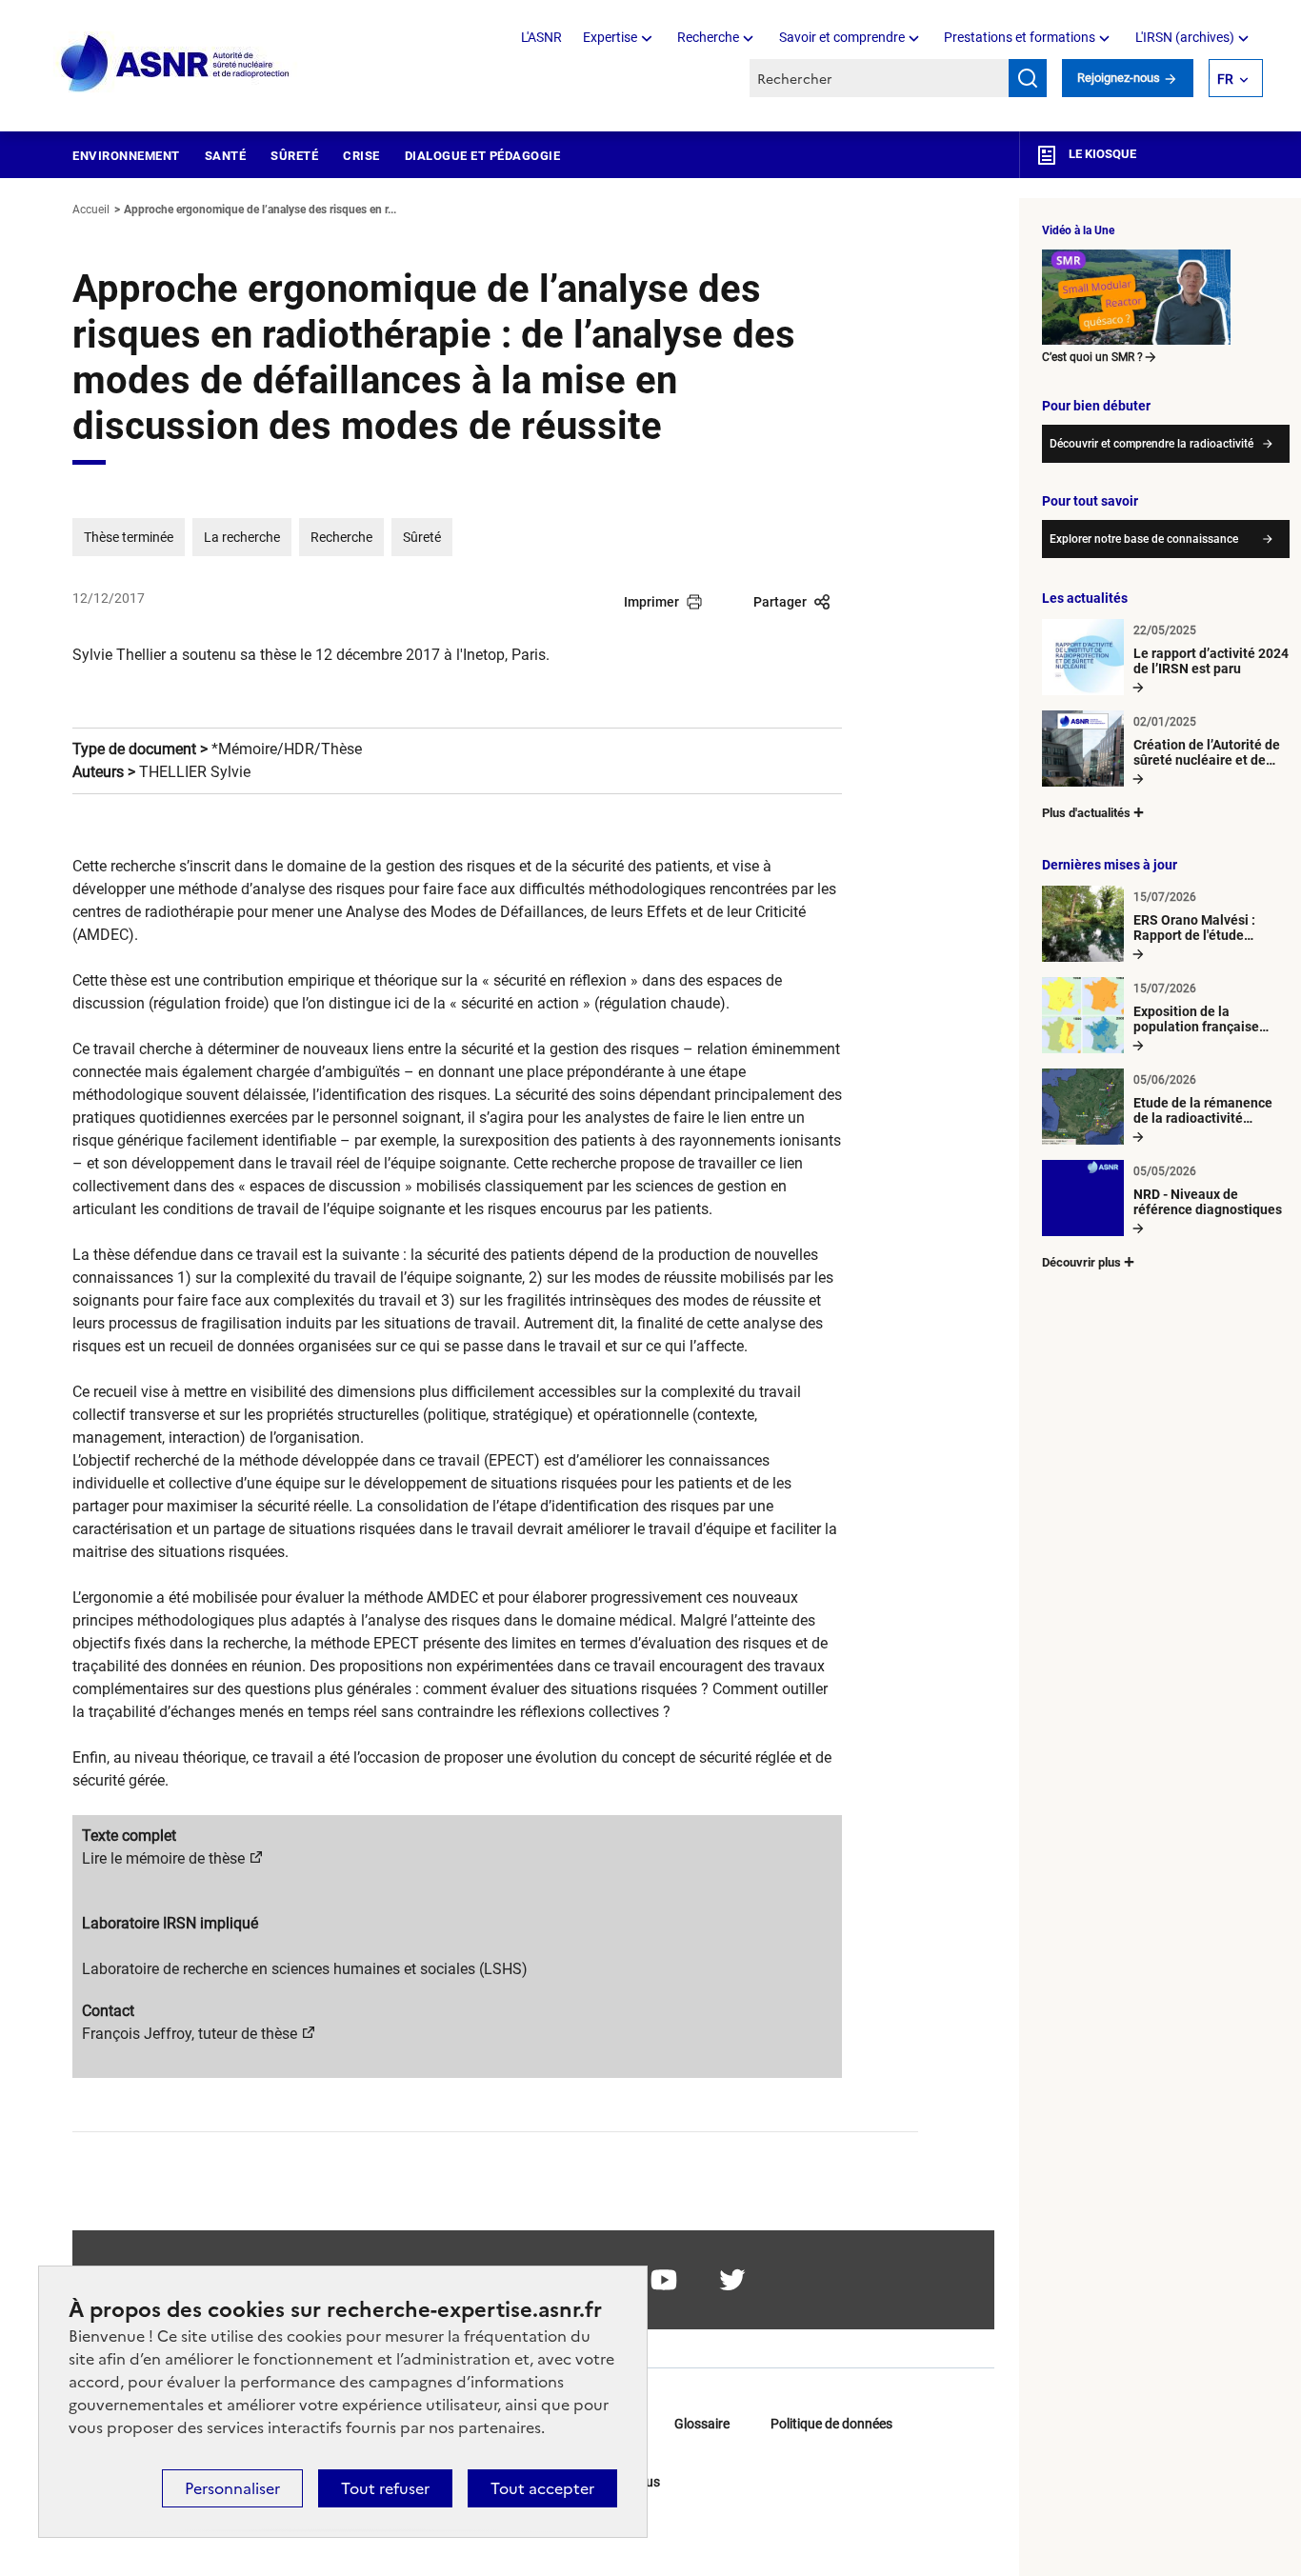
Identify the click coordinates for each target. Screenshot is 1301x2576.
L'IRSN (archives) (1185, 37)
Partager (780, 602)
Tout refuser (385, 2488)
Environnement (126, 156)
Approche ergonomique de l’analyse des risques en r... (260, 210)
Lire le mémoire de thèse (163, 1858)
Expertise (610, 37)
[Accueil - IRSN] (176, 64)
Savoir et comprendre (842, 37)
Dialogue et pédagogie (483, 156)
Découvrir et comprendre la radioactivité (1151, 444)
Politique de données (831, 2424)
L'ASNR (541, 37)
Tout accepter (542, 2488)
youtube (664, 2280)
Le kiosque (1101, 154)
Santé (226, 156)
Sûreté (294, 156)
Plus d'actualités (1086, 813)
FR (1225, 79)
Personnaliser (232, 2488)
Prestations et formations (1020, 37)
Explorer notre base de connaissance (1144, 539)
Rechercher (1028, 78)
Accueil (91, 210)
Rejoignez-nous (1120, 78)
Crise (361, 156)
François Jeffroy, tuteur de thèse (190, 2034)
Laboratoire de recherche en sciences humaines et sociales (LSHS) (305, 1969)
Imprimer (651, 602)
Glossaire (702, 2424)
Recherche (708, 37)
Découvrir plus (1081, 1262)
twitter (732, 2280)
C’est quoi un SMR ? (1092, 357)
